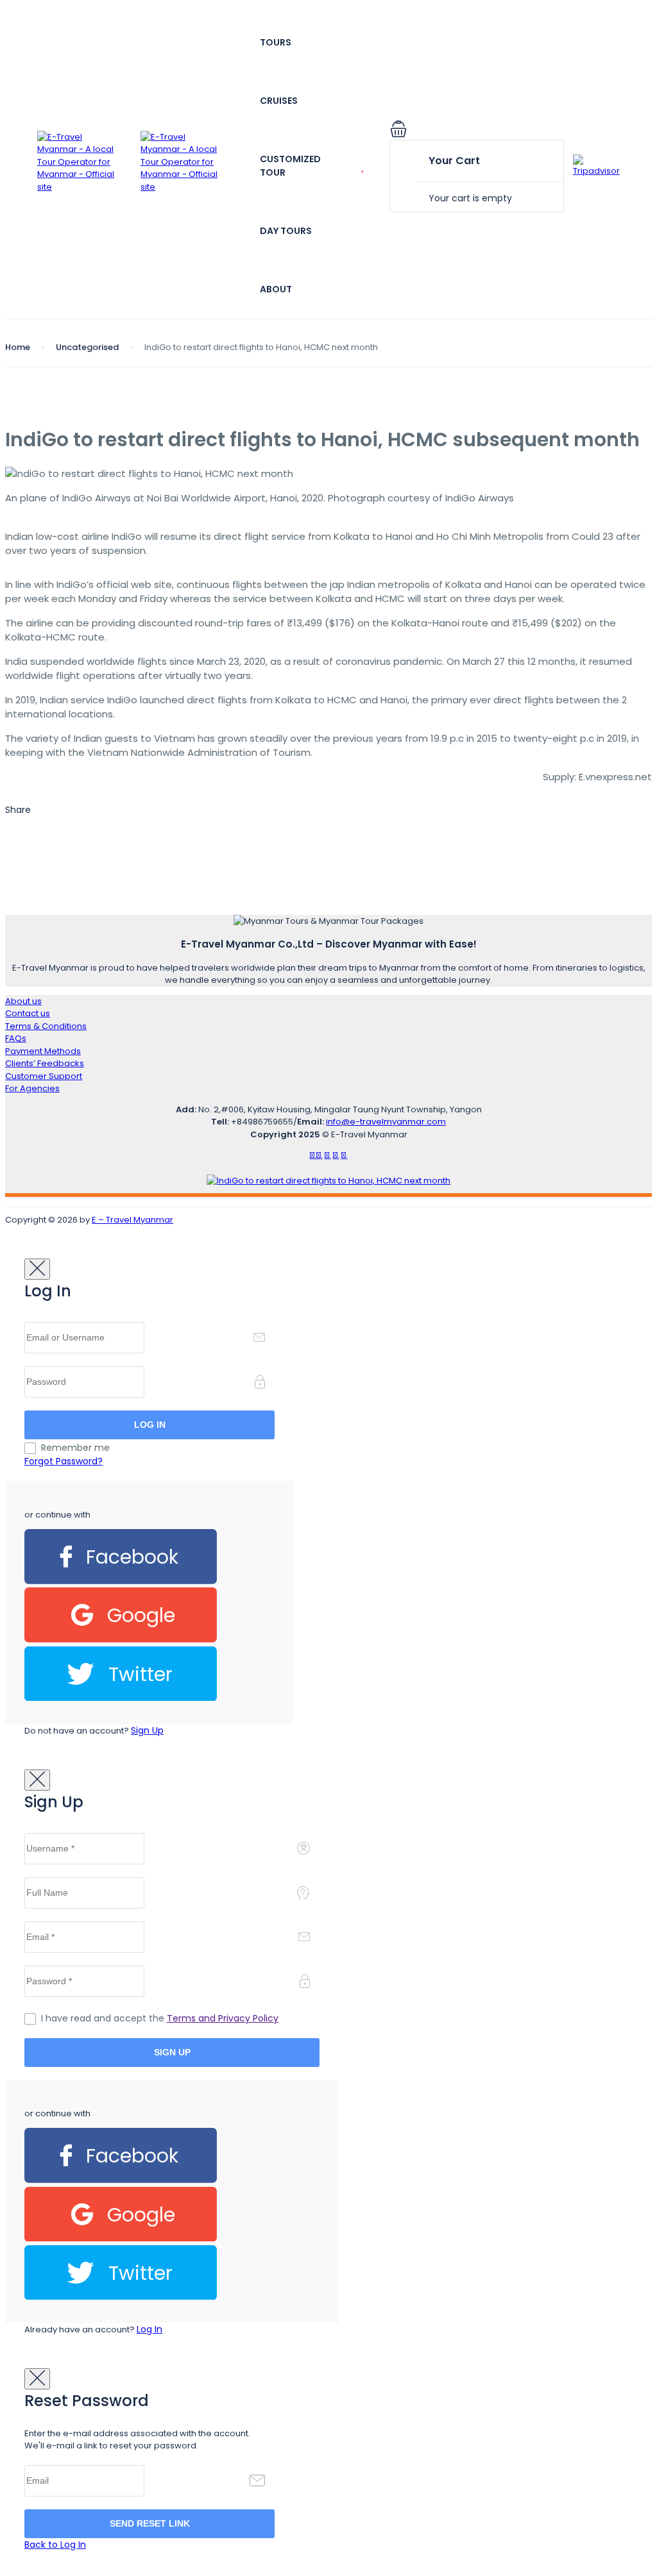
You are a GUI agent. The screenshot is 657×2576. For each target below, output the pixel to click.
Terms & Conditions (46, 1026)
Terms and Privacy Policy (223, 2018)
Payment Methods (43, 1051)
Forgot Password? (64, 1461)
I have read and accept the (160, 2018)
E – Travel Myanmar (132, 1220)
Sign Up (147, 1730)
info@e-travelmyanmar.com (386, 1122)
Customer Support (44, 1076)
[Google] (121, 1640)
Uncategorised (87, 347)
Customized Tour (290, 166)
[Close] (37, 1269)
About (276, 289)
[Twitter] (121, 1698)
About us (23, 1001)
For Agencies (32, 1088)
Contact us (28, 1013)
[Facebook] (121, 1581)
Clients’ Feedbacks (45, 1063)
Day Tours (286, 231)
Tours (276, 42)
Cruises (279, 101)
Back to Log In (55, 2545)
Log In (149, 2329)
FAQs (16, 1038)
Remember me (75, 1448)
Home (18, 347)
